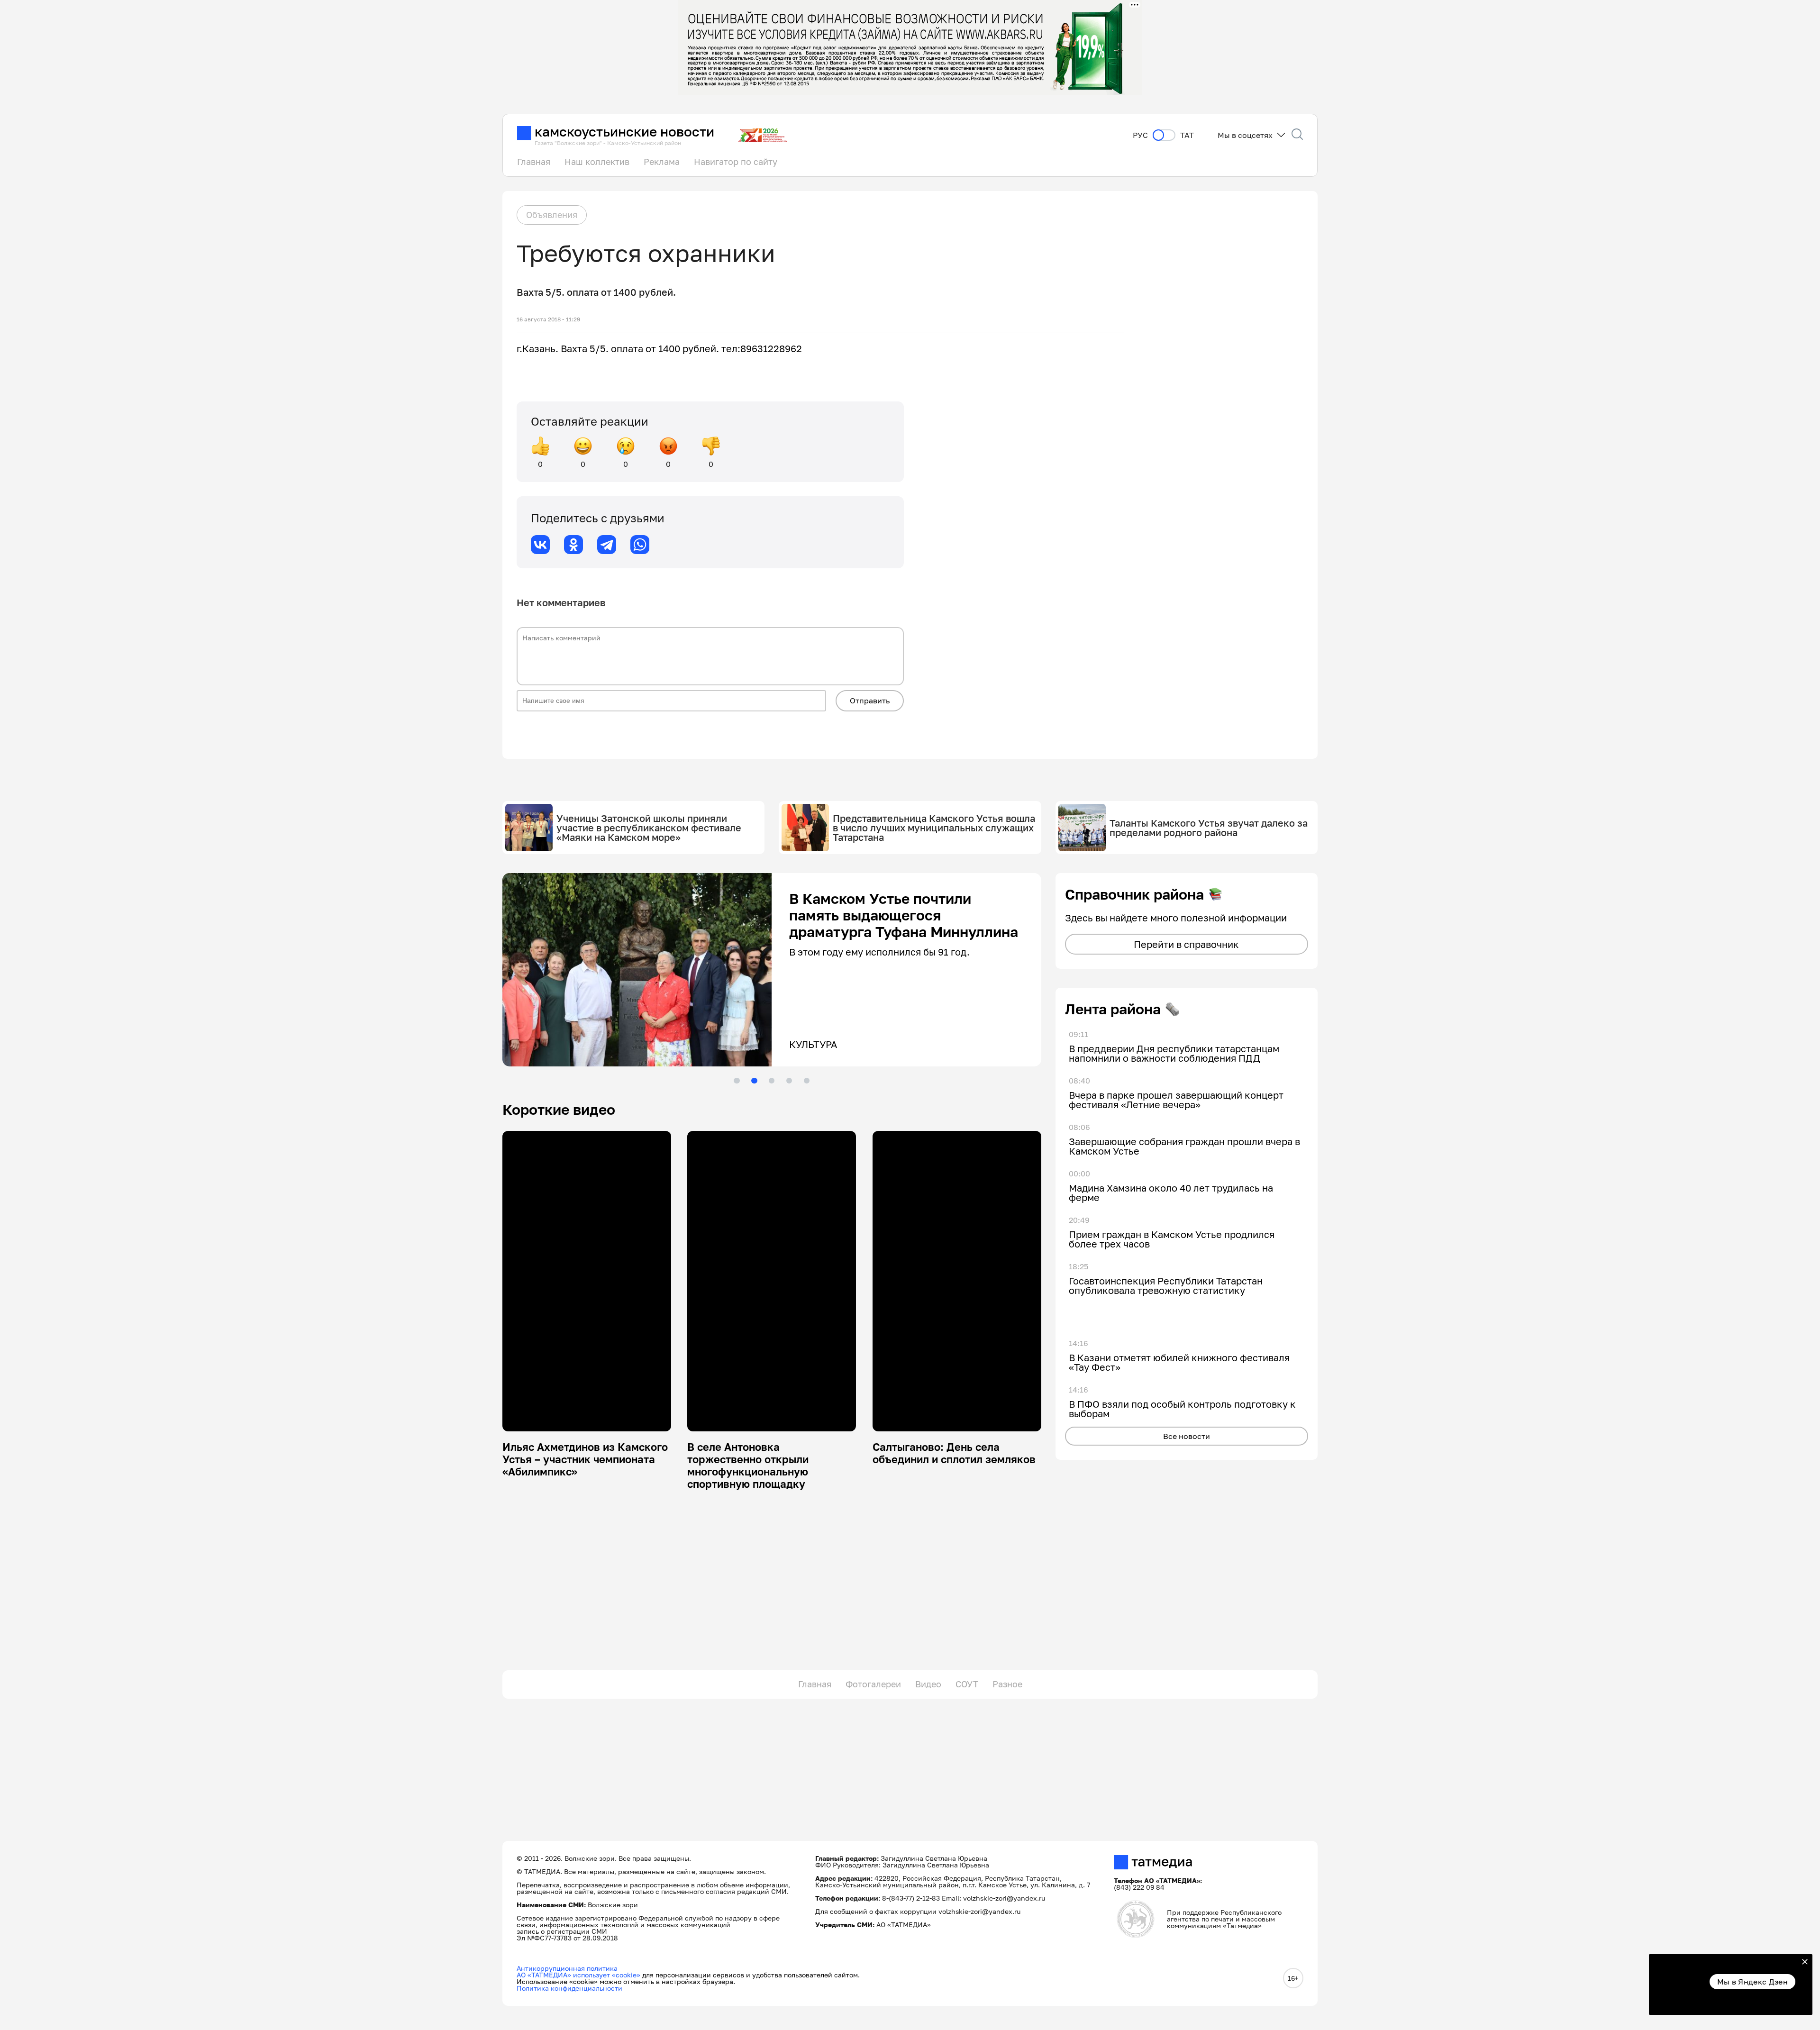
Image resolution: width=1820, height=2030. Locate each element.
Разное (1007, 1684)
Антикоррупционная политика (567, 1968)
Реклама (662, 162)
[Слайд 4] (789, 1081)
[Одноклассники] (573, 545)
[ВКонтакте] (540, 545)
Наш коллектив (597, 162)
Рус (1140, 135)
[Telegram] (607, 545)
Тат (1187, 135)
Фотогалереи (873, 1684)
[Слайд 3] (772, 1081)
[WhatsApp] (640, 545)
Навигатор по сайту (736, 162)
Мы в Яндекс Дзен (1752, 1982)
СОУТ (967, 1684)
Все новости (1187, 1436)
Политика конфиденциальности (569, 1988)
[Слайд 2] (754, 1081)
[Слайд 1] (737, 1081)
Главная (534, 162)
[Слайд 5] (807, 1081)
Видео (928, 1684)
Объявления (552, 215)
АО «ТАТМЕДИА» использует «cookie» (578, 1975)
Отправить (870, 701)
